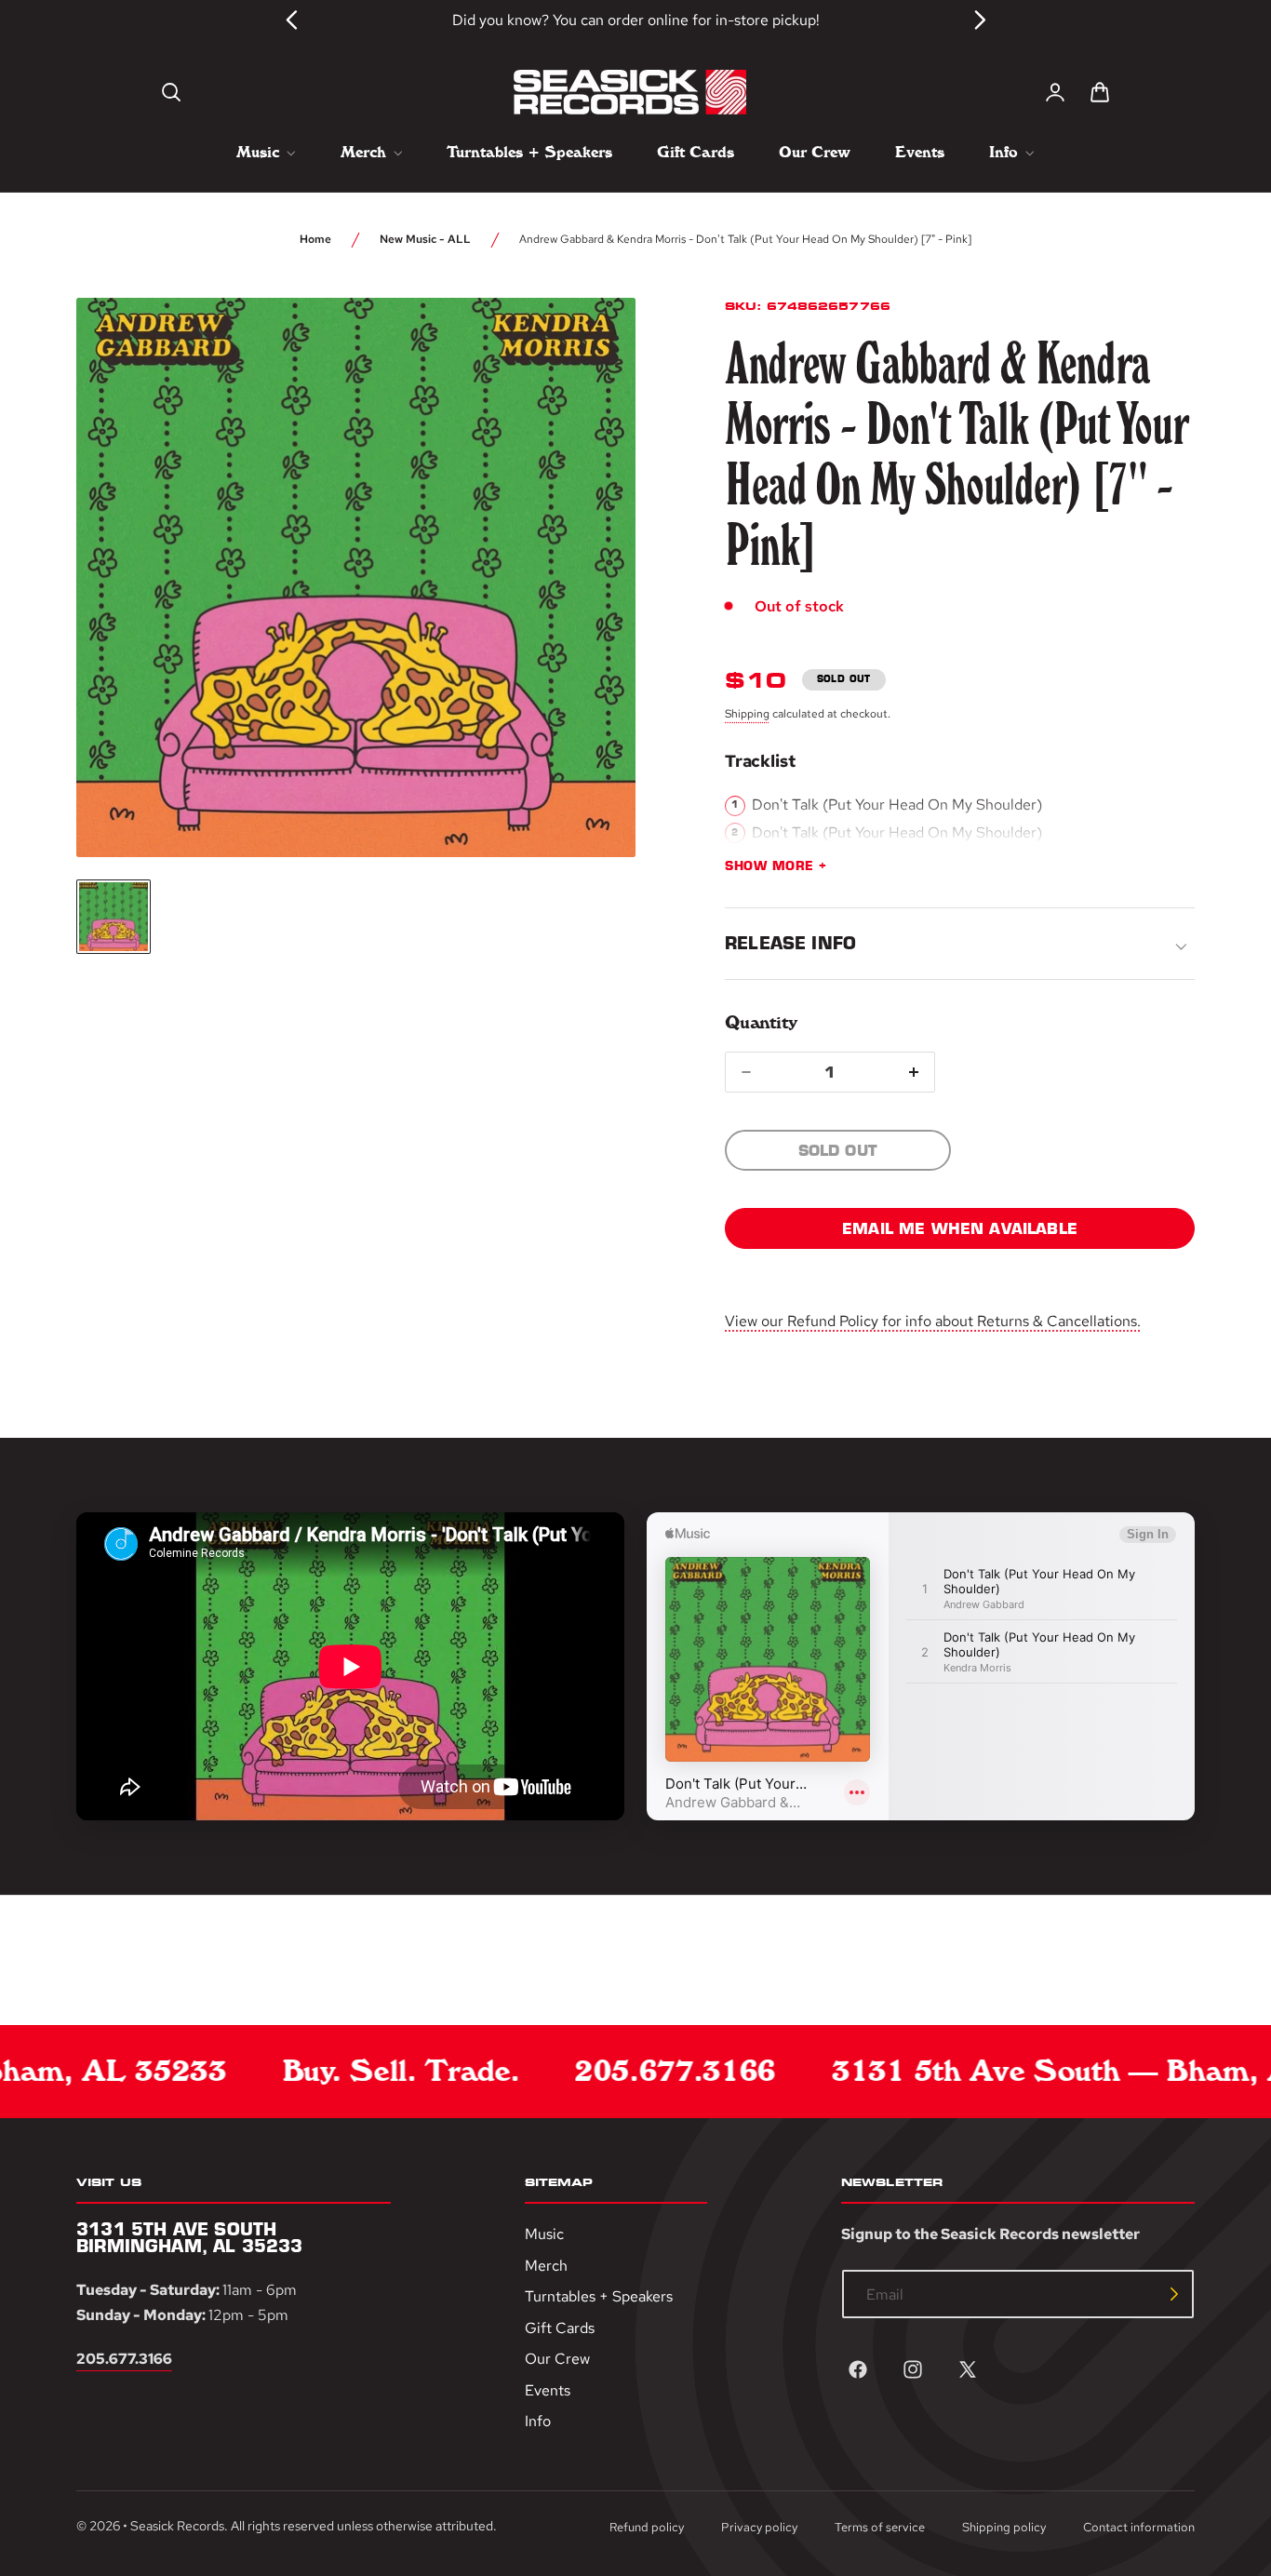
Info (538, 2421)
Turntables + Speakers (599, 2296)
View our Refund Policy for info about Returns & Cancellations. (933, 1321)
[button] (171, 92)
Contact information (1139, 2527)
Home (315, 239)
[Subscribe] (1174, 2294)
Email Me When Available (960, 1228)
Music (544, 2234)
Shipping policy (1004, 2527)
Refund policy (647, 2527)
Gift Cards (560, 2328)
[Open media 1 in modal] (587, 346)
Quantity (761, 1022)
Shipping (747, 714)
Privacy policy (759, 2527)
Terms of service (880, 2527)
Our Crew (557, 2359)
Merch (546, 2265)
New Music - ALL (425, 239)
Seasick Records (177, 2526)
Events (548, 2390)
